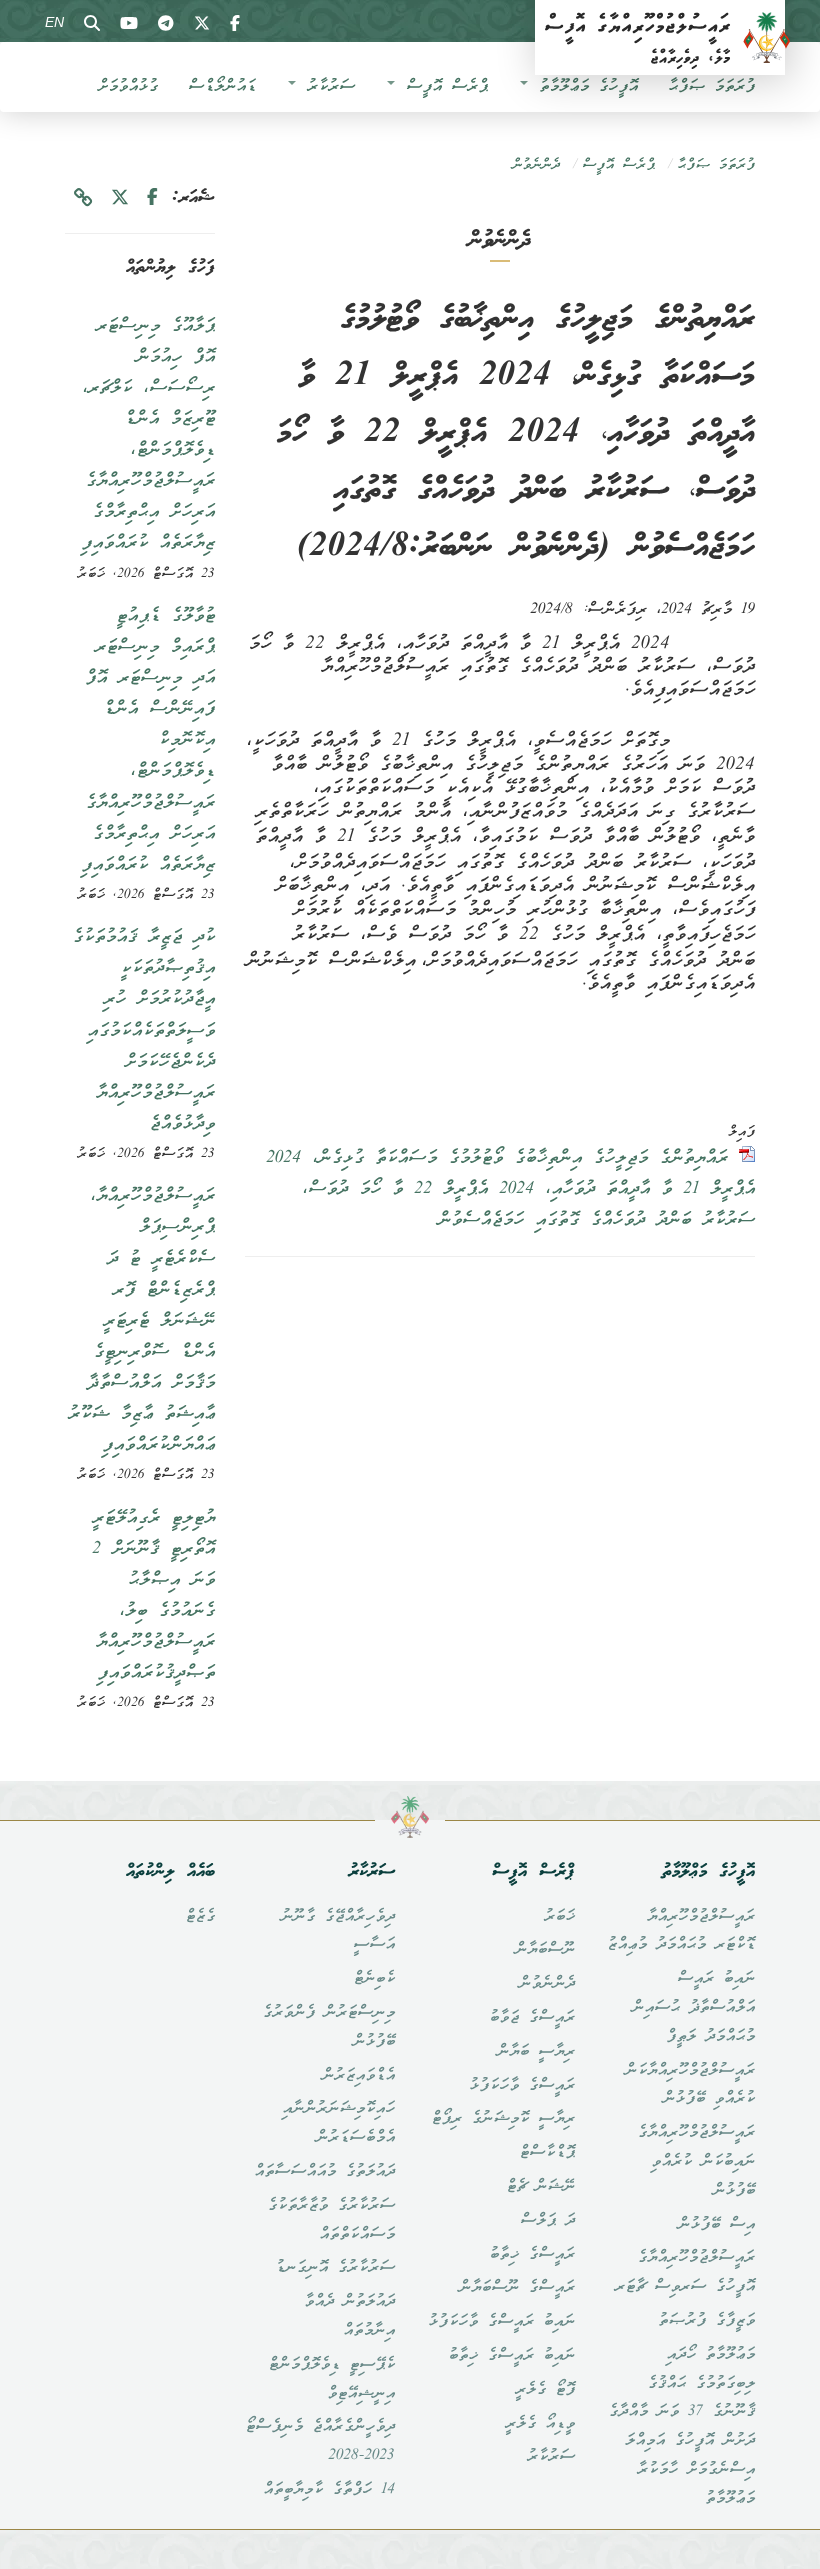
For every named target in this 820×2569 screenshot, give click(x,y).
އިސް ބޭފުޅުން (716, 2225)
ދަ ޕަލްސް (547, 2221)
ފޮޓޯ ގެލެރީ (545, 2390)
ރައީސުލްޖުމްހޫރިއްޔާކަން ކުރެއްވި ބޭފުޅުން (690, 2085)
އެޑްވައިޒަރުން (358, 2076)
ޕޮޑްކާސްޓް (547, 2153)
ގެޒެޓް (200, 1917)
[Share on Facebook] (152, 198)
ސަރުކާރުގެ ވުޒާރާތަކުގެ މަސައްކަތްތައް (331, 2220)
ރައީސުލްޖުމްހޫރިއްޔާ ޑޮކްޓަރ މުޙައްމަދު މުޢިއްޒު (681, 1931)
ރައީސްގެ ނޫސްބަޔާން (517, 2288)
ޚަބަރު (559, 1917)
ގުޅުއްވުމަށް (128, 87)
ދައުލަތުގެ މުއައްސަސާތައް (324, 2172)
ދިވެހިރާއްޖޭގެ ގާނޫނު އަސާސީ (338, 1931)
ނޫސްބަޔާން (545, 1950)
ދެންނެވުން (536, 165)
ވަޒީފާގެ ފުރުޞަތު (706, 2321)
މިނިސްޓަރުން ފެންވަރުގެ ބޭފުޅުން (328, 2027)
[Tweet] (120, 198)
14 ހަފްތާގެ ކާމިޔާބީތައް (329, 2490)
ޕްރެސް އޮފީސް (442, 87)
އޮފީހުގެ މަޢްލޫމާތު (584, 87)
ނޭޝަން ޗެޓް (540, 2187)
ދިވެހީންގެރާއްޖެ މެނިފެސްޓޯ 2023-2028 (320, 2441)
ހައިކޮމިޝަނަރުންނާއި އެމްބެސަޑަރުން (338, 2123)
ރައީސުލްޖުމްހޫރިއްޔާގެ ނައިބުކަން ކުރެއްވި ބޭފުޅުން (696, 2162)
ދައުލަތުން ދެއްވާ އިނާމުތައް (349, 2316)
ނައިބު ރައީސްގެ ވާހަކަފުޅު (501, 2322)
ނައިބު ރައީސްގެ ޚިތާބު (511, 2356)
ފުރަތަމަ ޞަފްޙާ (711, 87)
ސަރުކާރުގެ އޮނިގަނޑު (335, 2268)
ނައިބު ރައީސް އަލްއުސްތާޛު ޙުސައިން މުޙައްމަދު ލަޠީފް (693, 2008)
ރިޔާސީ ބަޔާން (536, 2052)
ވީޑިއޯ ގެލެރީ (540, 2424)
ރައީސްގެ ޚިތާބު (532, 2255)
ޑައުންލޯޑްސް (222, 87)
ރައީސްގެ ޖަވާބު (532, 2018)
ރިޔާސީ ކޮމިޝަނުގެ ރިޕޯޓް (503, 2119)
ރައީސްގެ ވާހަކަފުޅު (522, 2086)
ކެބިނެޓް (374, 1979)
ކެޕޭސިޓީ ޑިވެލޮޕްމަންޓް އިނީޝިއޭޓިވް (331, 2379)
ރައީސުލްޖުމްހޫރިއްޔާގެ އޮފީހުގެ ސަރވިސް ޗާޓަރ (685, 2272)
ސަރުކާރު (326, 87)
